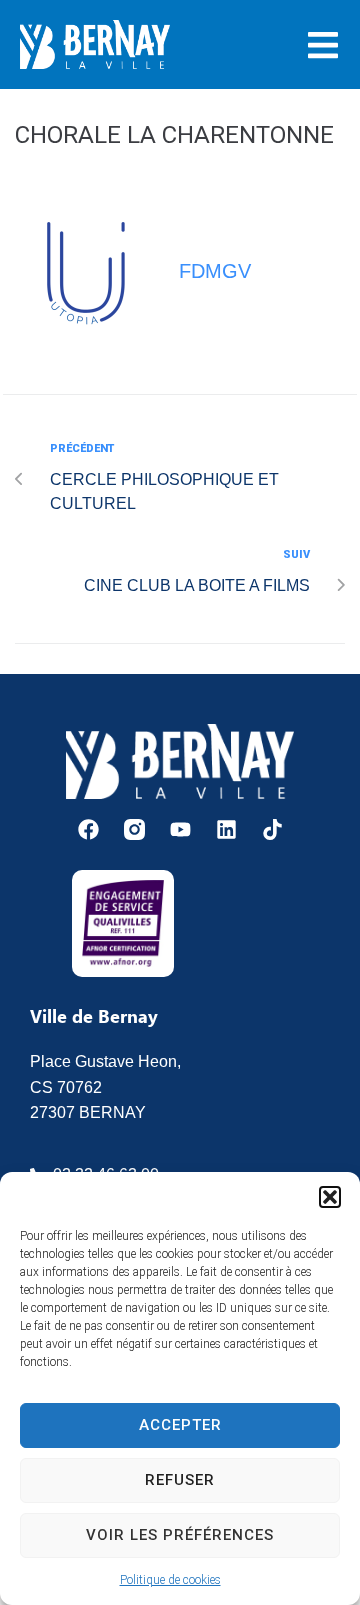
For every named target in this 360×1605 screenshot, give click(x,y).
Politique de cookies (170, 1580)
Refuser (180, 1480)
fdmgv (215, 271)
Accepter (180, 1425)
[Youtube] (180, 829)
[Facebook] (88, 829)
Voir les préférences (180, 1535)
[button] (330, 1197)
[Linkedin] (226, 829)
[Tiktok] (272, 829)
